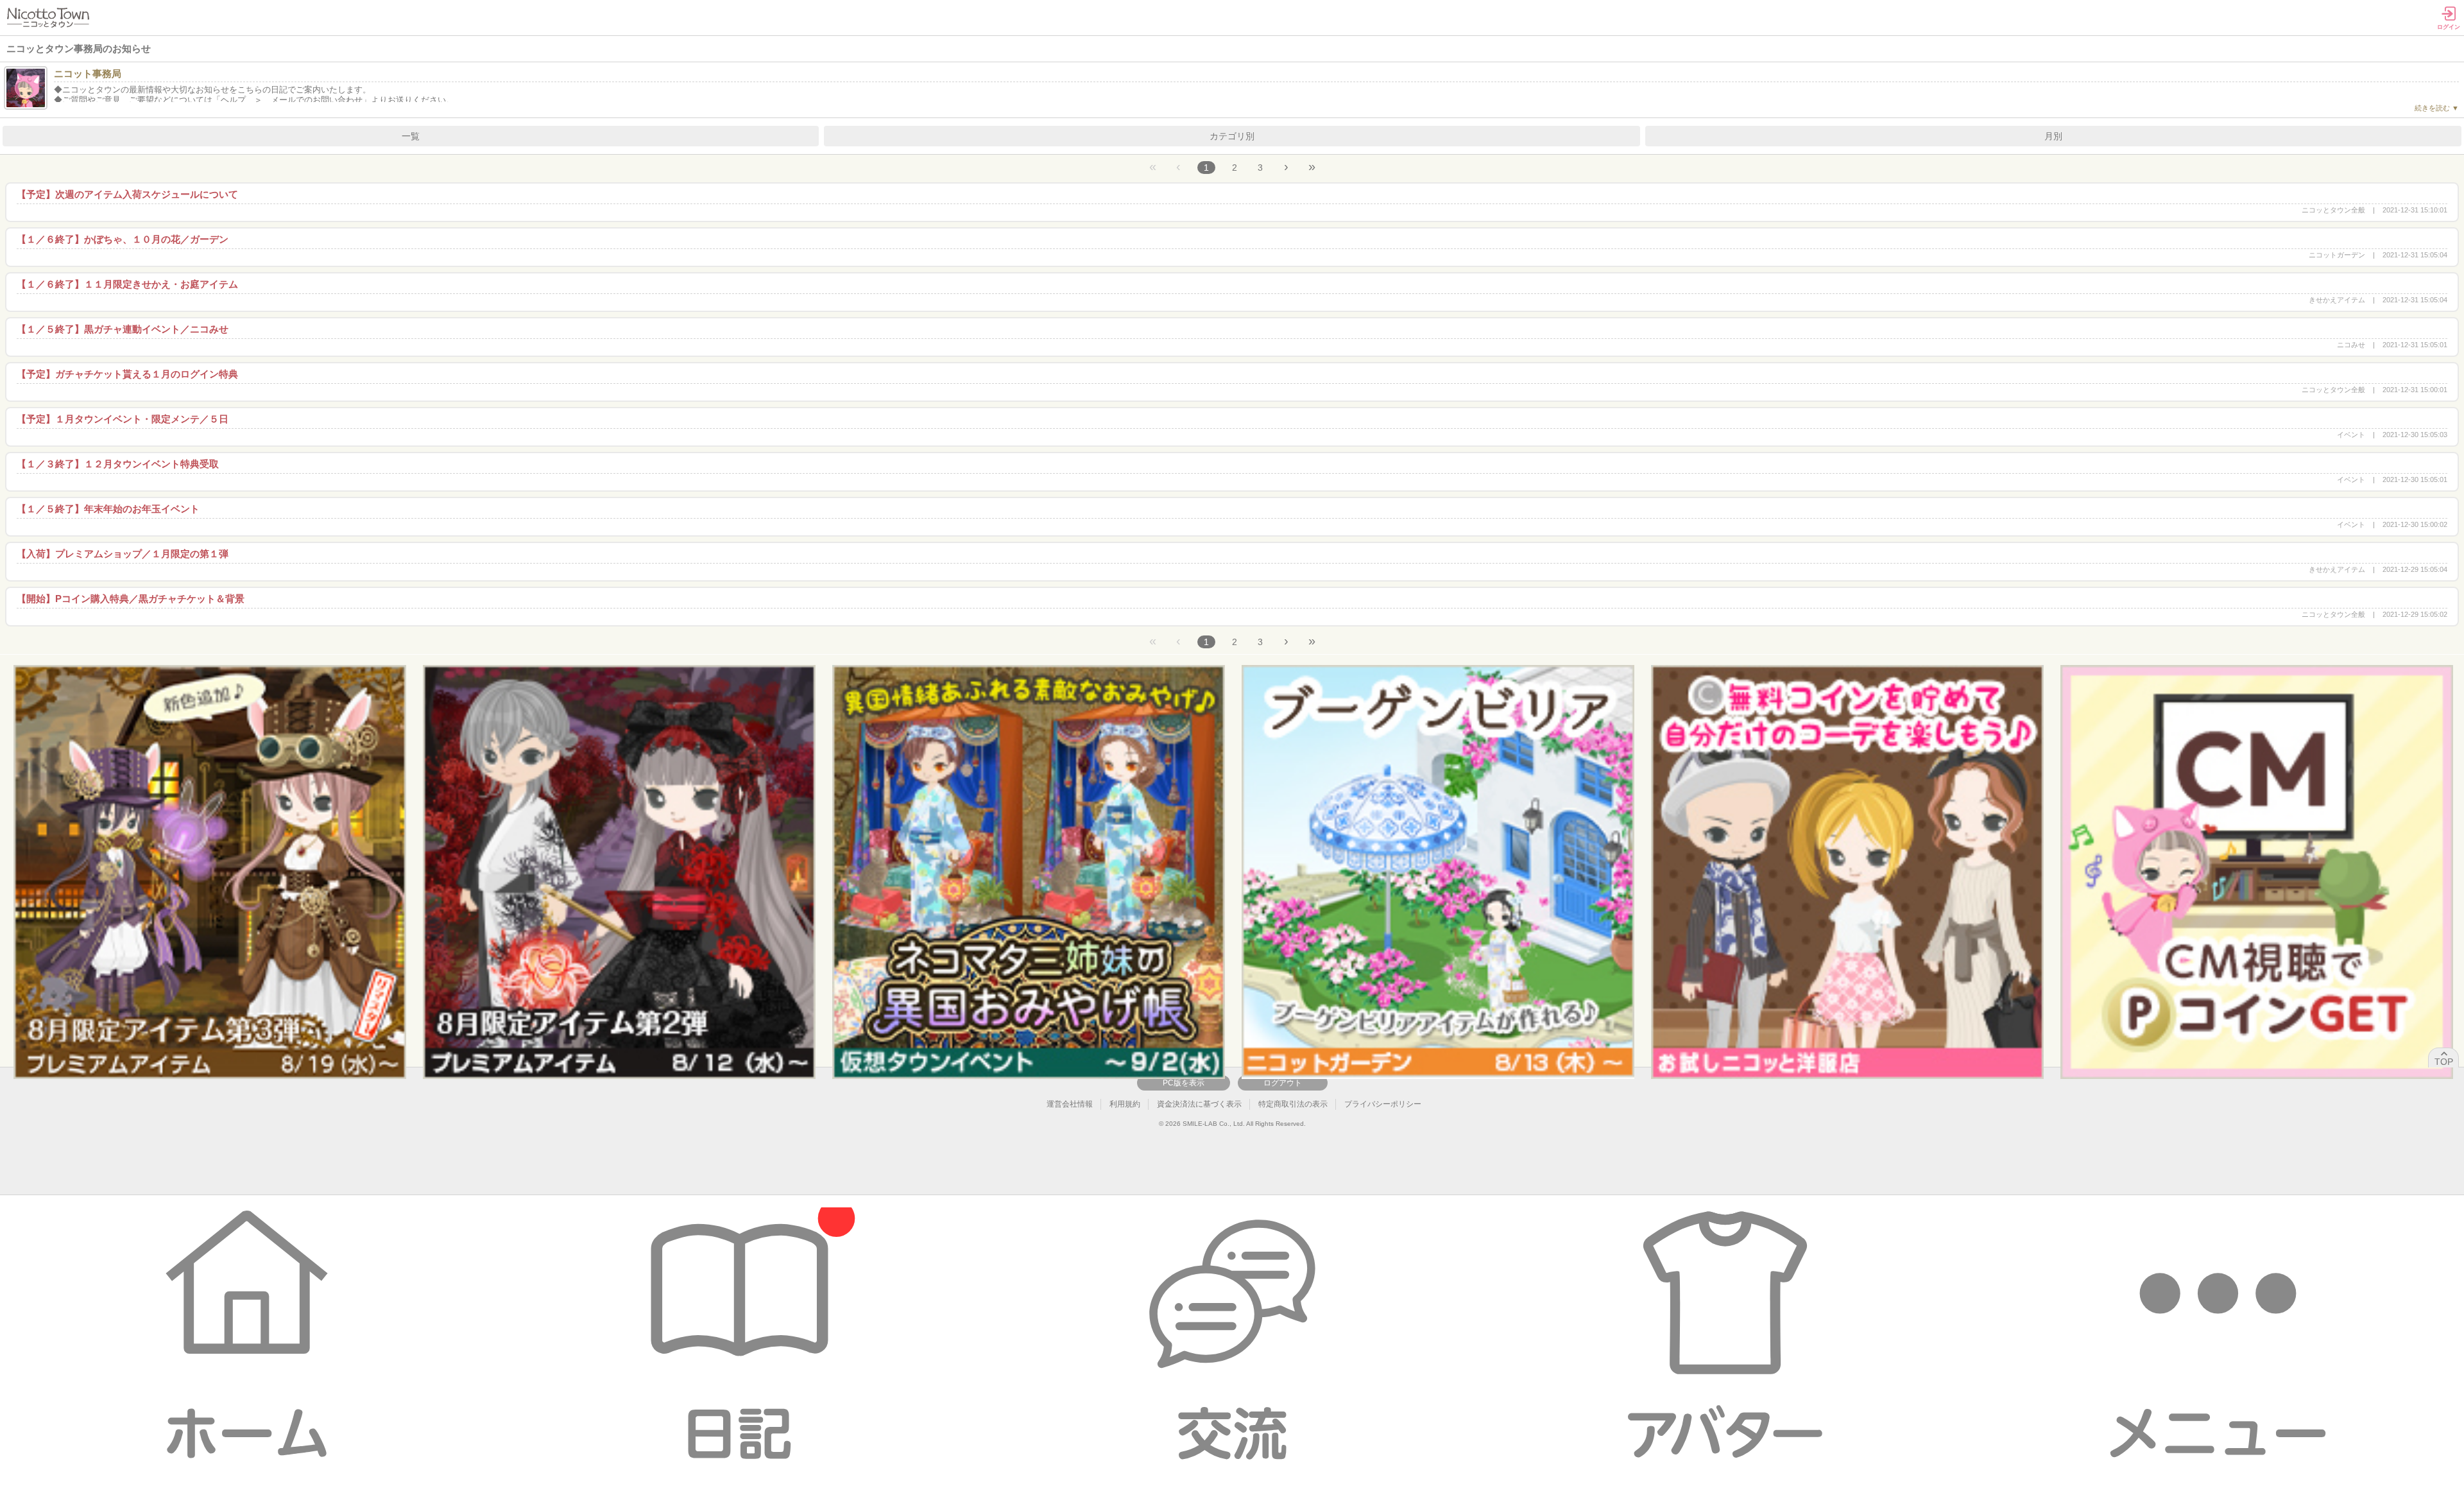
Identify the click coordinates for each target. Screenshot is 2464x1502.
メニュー (2218, 1336)
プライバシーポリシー (1383, 1104)
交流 (1232, 1336)
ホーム (246, 1336)
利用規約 (1125, 1104)
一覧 (411, 136)
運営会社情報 (1070, 1104)
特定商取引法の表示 (1293, 1104)
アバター (1725, 1336)
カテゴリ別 (1232, 136)
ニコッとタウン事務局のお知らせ (79, 48)
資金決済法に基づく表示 (1199, 1104)
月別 (2053, 136)
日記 (739, 1336)
